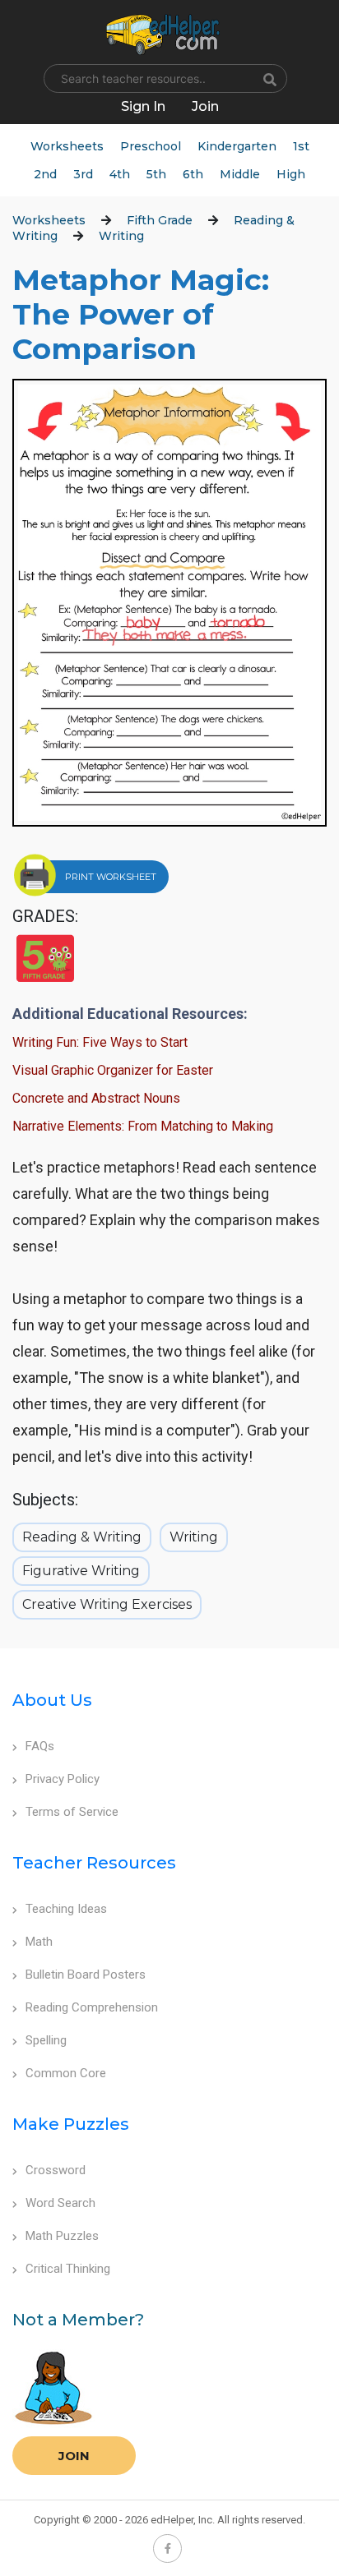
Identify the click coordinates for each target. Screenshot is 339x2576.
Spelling (46, 2040)
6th (193, 174)
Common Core (66, 2073)
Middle (240, 174)
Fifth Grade (160, 220)
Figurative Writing (81, 1571)
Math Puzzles (62, 2236)
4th (120, 174)
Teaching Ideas (66, 1909)
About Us (52, 1700)
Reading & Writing (82, 1537)
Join (74, 2456)
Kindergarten (237, 146)
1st (301, 146)
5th (156, 174)
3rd (83, 174)
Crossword (56, 2170)
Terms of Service (72, 1812)
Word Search (60, 2203)
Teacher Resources (94, 1863)
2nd (45, 174)
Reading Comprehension (92, 2007)
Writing (121, 236)
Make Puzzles (71, 2124)
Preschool (151, 146)
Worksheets (67, 146)
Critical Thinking (68, 2269)
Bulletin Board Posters (86, 1975)
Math (39, 1942)
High (291, 174)
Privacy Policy (63, 1779)
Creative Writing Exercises (107, 1604)
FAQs (40, 1746)
